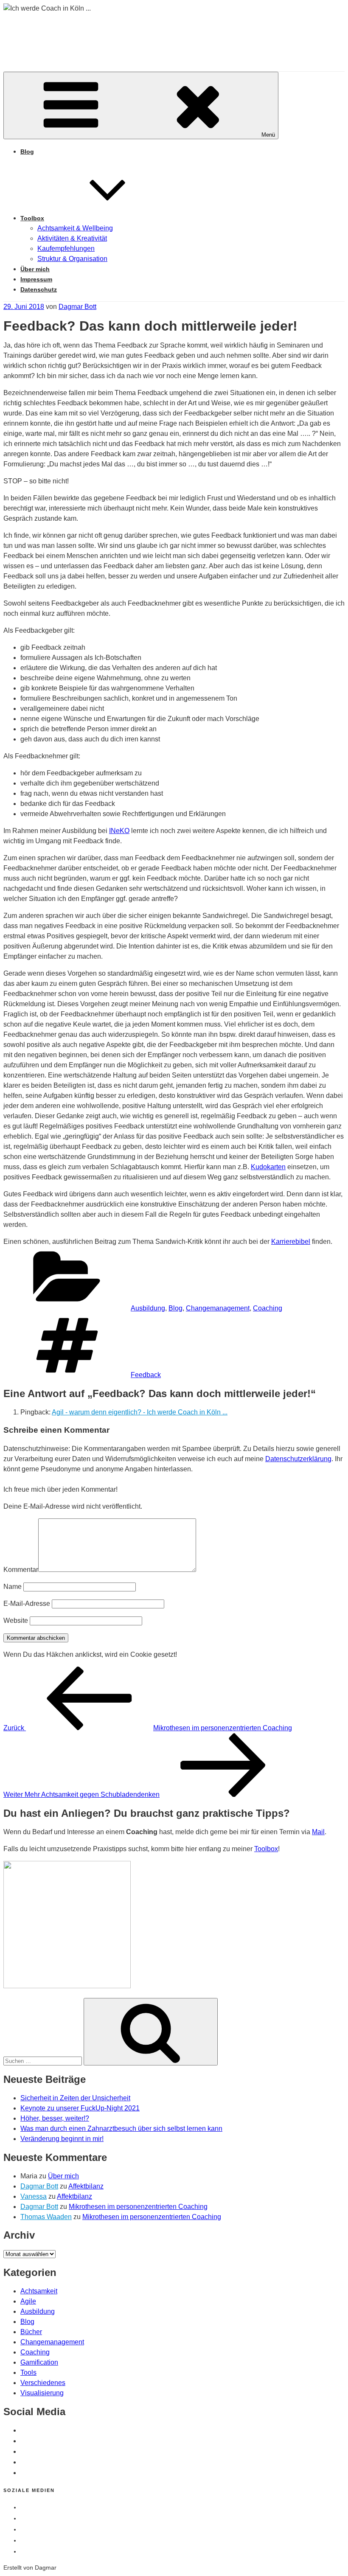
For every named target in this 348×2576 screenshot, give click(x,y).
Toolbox (32, 218)
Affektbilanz (86, 2186)
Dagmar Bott (77, 307)
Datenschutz (39, 289)
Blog (27, 152)
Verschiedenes (43, 2383)
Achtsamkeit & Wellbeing (75, 228)
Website (16, 1621)
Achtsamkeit (39, 2291)
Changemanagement (218, 1308)
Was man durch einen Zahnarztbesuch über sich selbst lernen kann (121, 2128)
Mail (318, 1832)
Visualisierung (42, 2393)
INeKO (119, 831)
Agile (28, 2301)
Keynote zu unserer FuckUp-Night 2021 (80, 2108)
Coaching (268, 1308)
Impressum (36, 279)
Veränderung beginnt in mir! (62, 2139)
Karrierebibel (291, 1242)
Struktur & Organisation (72, 259)
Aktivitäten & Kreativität (72, 238)
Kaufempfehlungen (66, 248)
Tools (28, 2373)
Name (13, 1587)
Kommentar (21, 1570)
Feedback (146, 1375)
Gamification (39, 2362)
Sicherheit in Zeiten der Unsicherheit (75, 2098)
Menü (268, 135)
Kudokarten (268, 1167)
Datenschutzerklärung (298, 1459)
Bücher (31, 2332)
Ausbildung (148, 1308)
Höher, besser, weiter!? (55, 2118)
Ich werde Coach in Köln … (136, 34)
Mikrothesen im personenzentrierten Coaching (138, 2207)
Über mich (35, 269)
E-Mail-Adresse (27, 1604)
